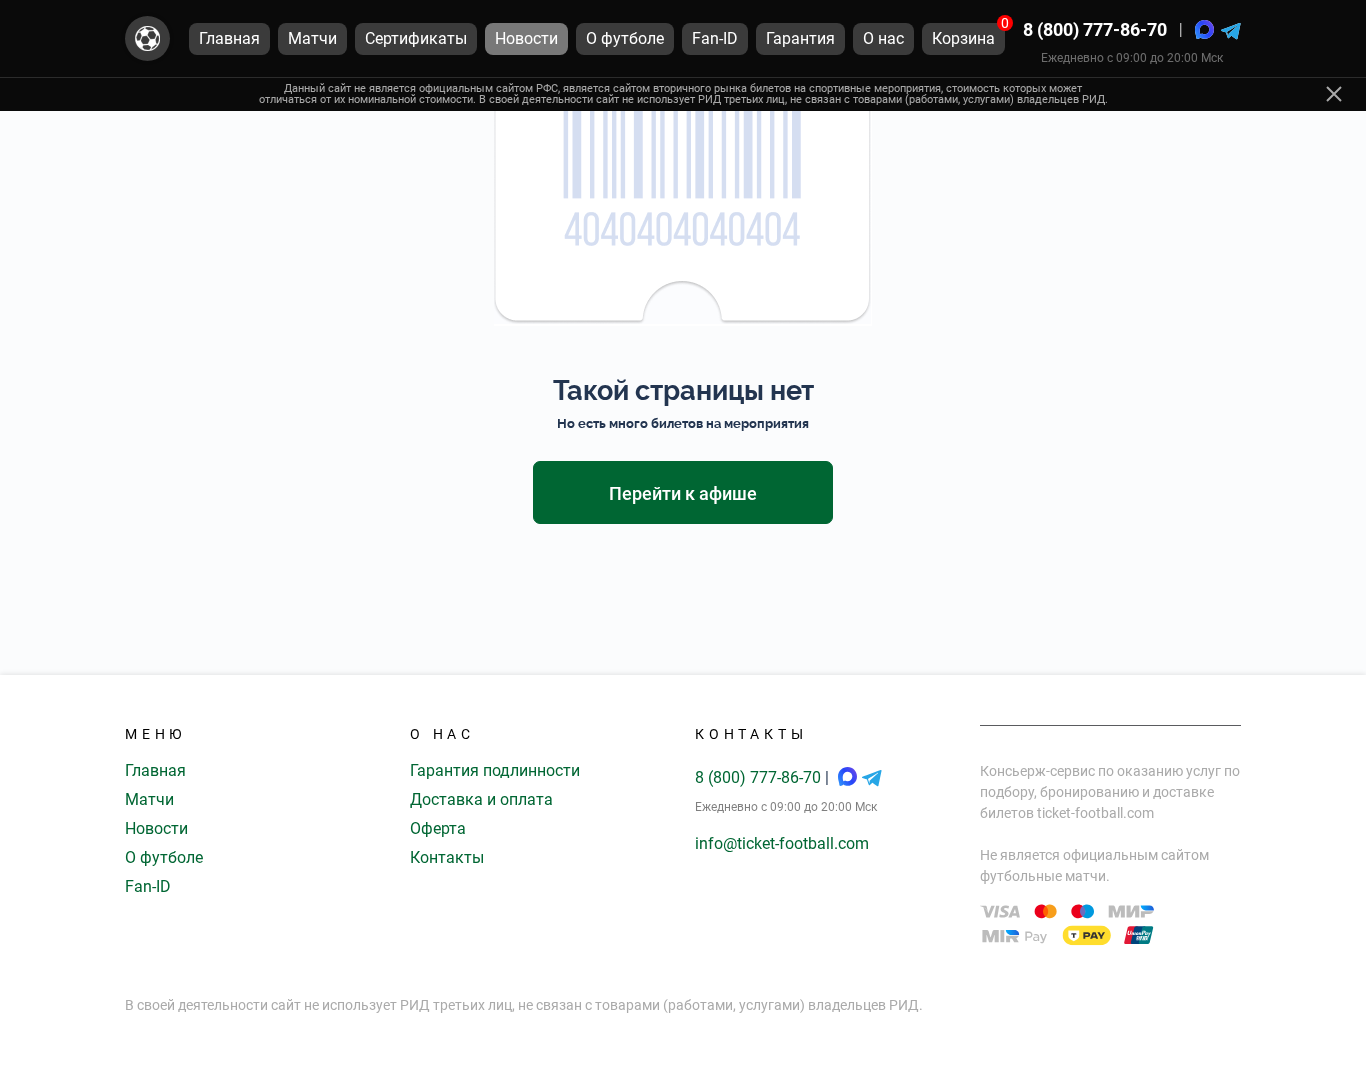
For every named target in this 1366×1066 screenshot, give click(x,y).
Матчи (149, 799)
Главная (155, 770)
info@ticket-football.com (782, 843)
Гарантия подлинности (495, 770)
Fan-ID (148, 886)
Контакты (447, 857)
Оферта (438, 828)
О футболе (164, 857)
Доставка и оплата (481, 799)
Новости (156, 828)
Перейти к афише (683, 493)
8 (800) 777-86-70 (1095, 29)
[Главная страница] (147, 38)
